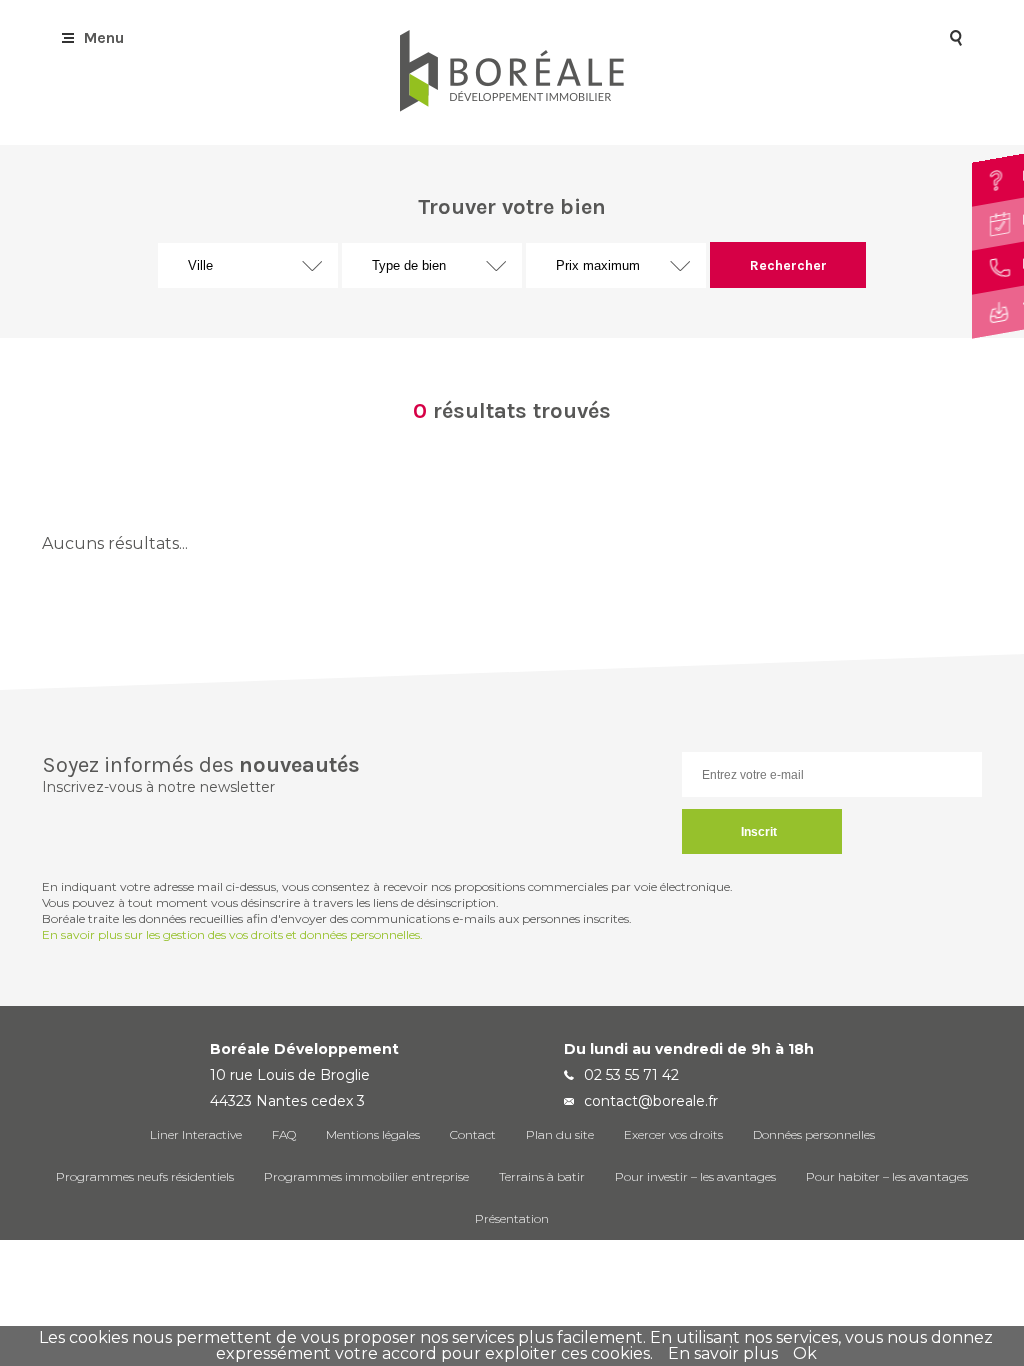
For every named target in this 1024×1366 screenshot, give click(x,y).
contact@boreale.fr (651, 1101)
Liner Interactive (196, 1134)
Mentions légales (373, 1134)
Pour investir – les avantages (695, 1176)
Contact (473, 1134)
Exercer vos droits (673, 1134)
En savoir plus (723, 1353)
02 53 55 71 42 (631, 1075)
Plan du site (560, 1134)
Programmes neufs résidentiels (145, 1176)
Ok (805, 1353)
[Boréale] (512, 106)
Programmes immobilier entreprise (366, 1176)
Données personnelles (814, 1134)
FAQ (284, 1134)
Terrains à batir (542, 1176)
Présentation (512, 1218)
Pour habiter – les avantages (887, 1176)
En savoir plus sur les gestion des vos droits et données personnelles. (232, 934)
